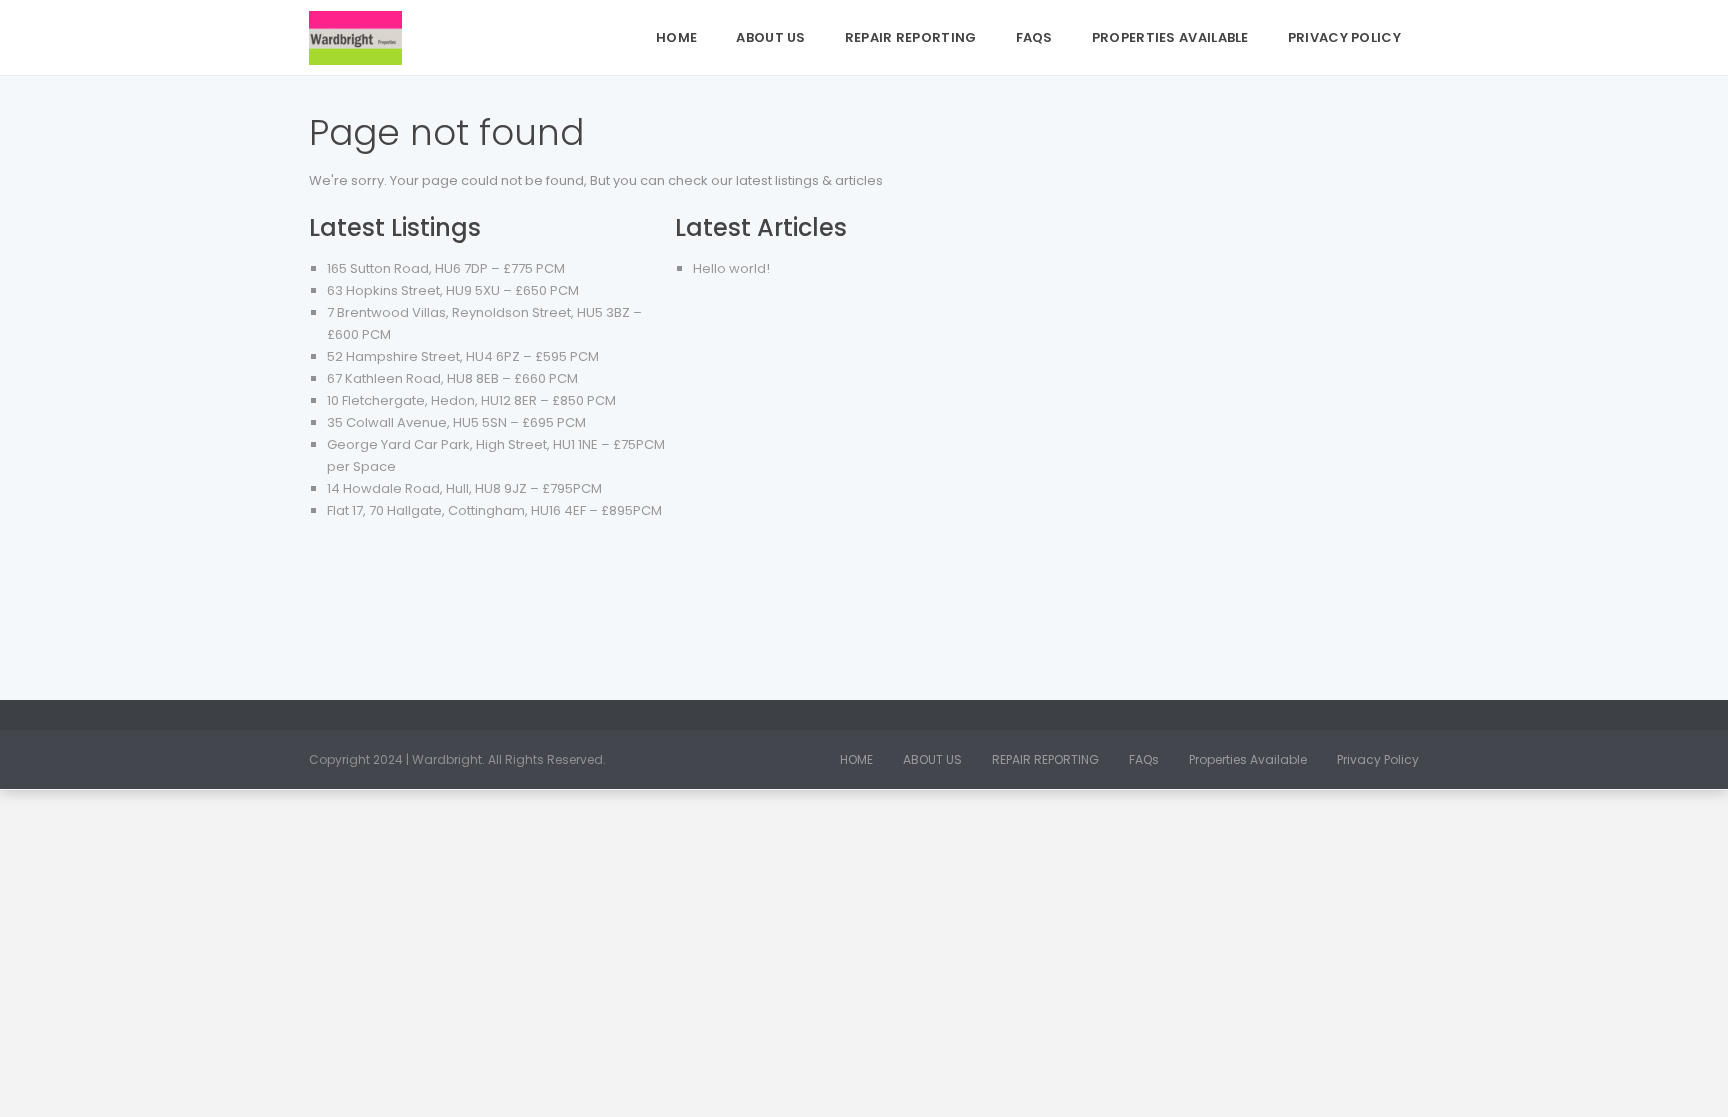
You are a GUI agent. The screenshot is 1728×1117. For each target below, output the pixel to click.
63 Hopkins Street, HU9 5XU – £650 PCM (453, 290)
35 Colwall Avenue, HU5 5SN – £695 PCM (456, 422)
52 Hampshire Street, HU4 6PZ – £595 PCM (463, 356)
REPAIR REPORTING (911, 37)
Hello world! (731, 268)
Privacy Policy (1344, 37)
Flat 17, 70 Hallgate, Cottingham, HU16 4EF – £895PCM (494, 510)
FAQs (1034, 37)
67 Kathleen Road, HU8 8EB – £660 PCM (452, 378)
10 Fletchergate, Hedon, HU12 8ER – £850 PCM (471, 400)
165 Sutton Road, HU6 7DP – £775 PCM (446, 268)
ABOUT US (770, 37)
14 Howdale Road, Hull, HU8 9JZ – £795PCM (464, 488)
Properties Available (1170, 37)
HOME (676, 37)
